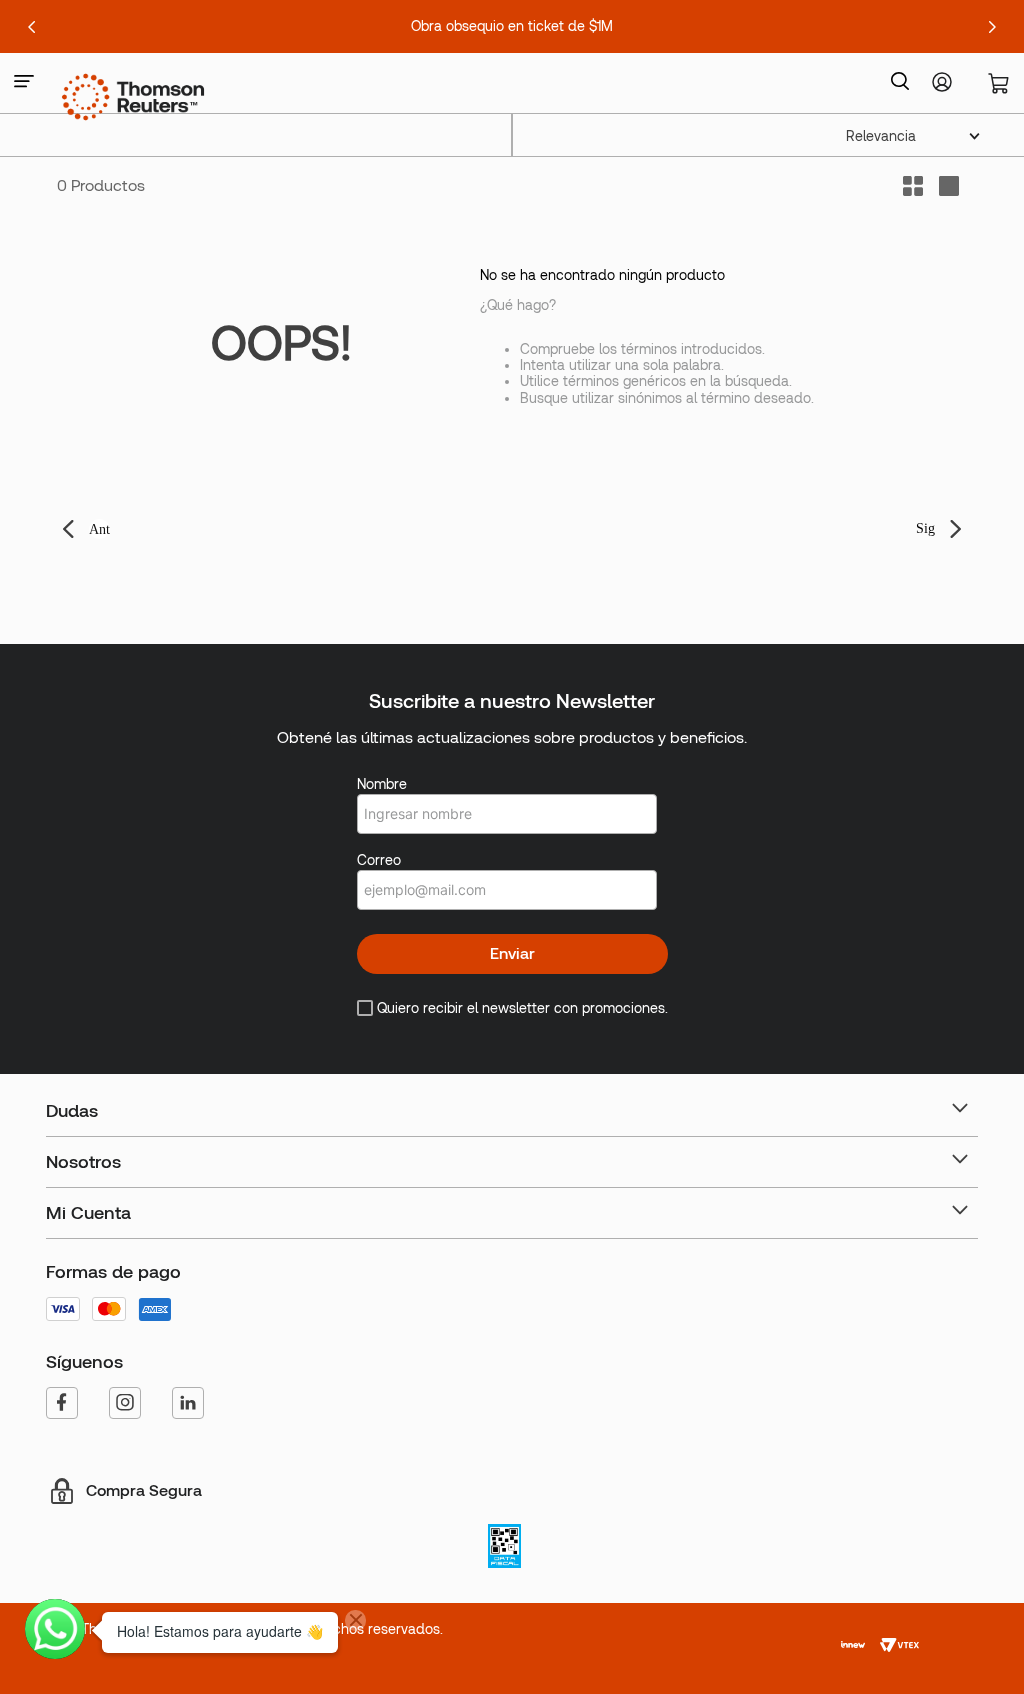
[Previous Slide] (32, 27)
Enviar (512, 953)
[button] (24, 82)
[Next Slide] (992, 27)
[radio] (949, 186)
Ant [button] (99, 529)
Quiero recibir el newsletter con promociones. (522, 1008)
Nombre (382, 784)
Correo (379, 860)
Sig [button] (925, 528)
